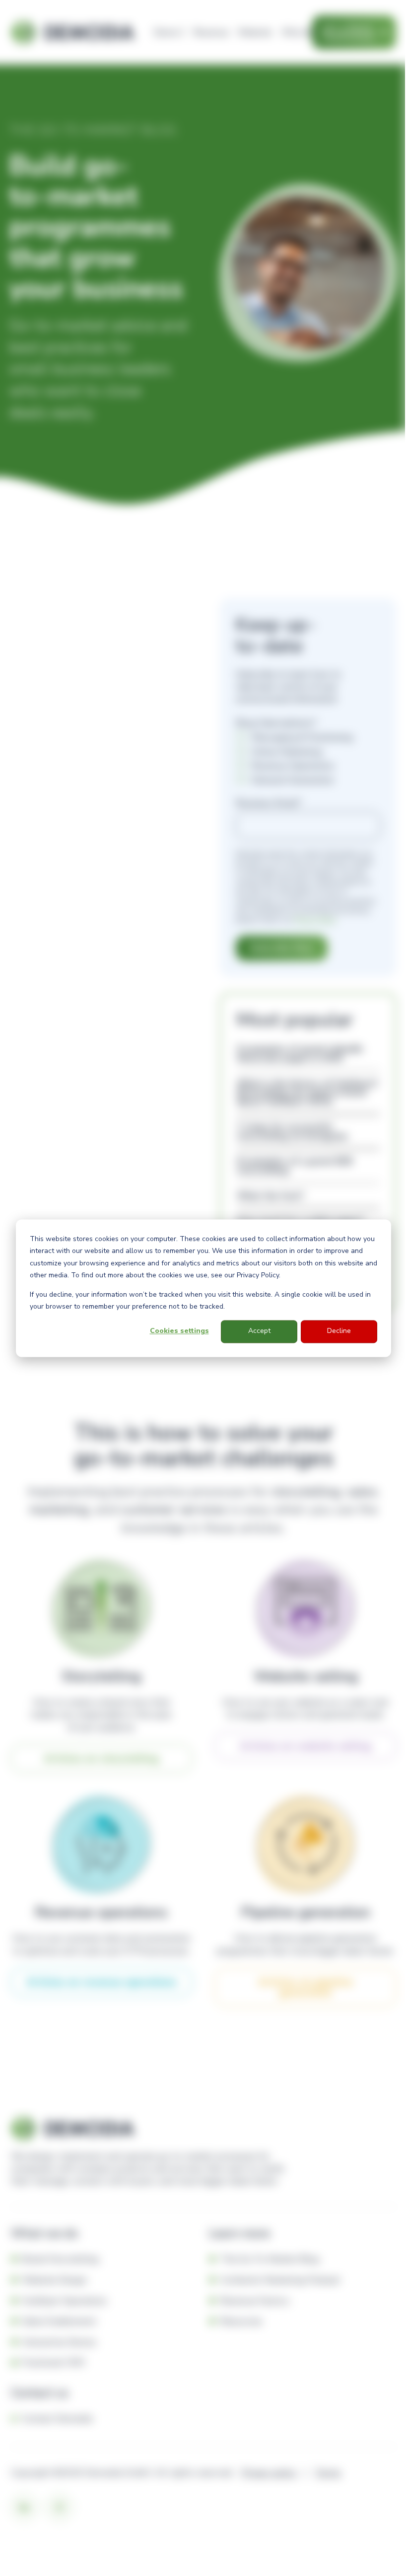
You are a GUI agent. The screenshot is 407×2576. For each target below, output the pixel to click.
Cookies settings (179, 1331)
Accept (259, 1331)
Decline (339, 1331)
